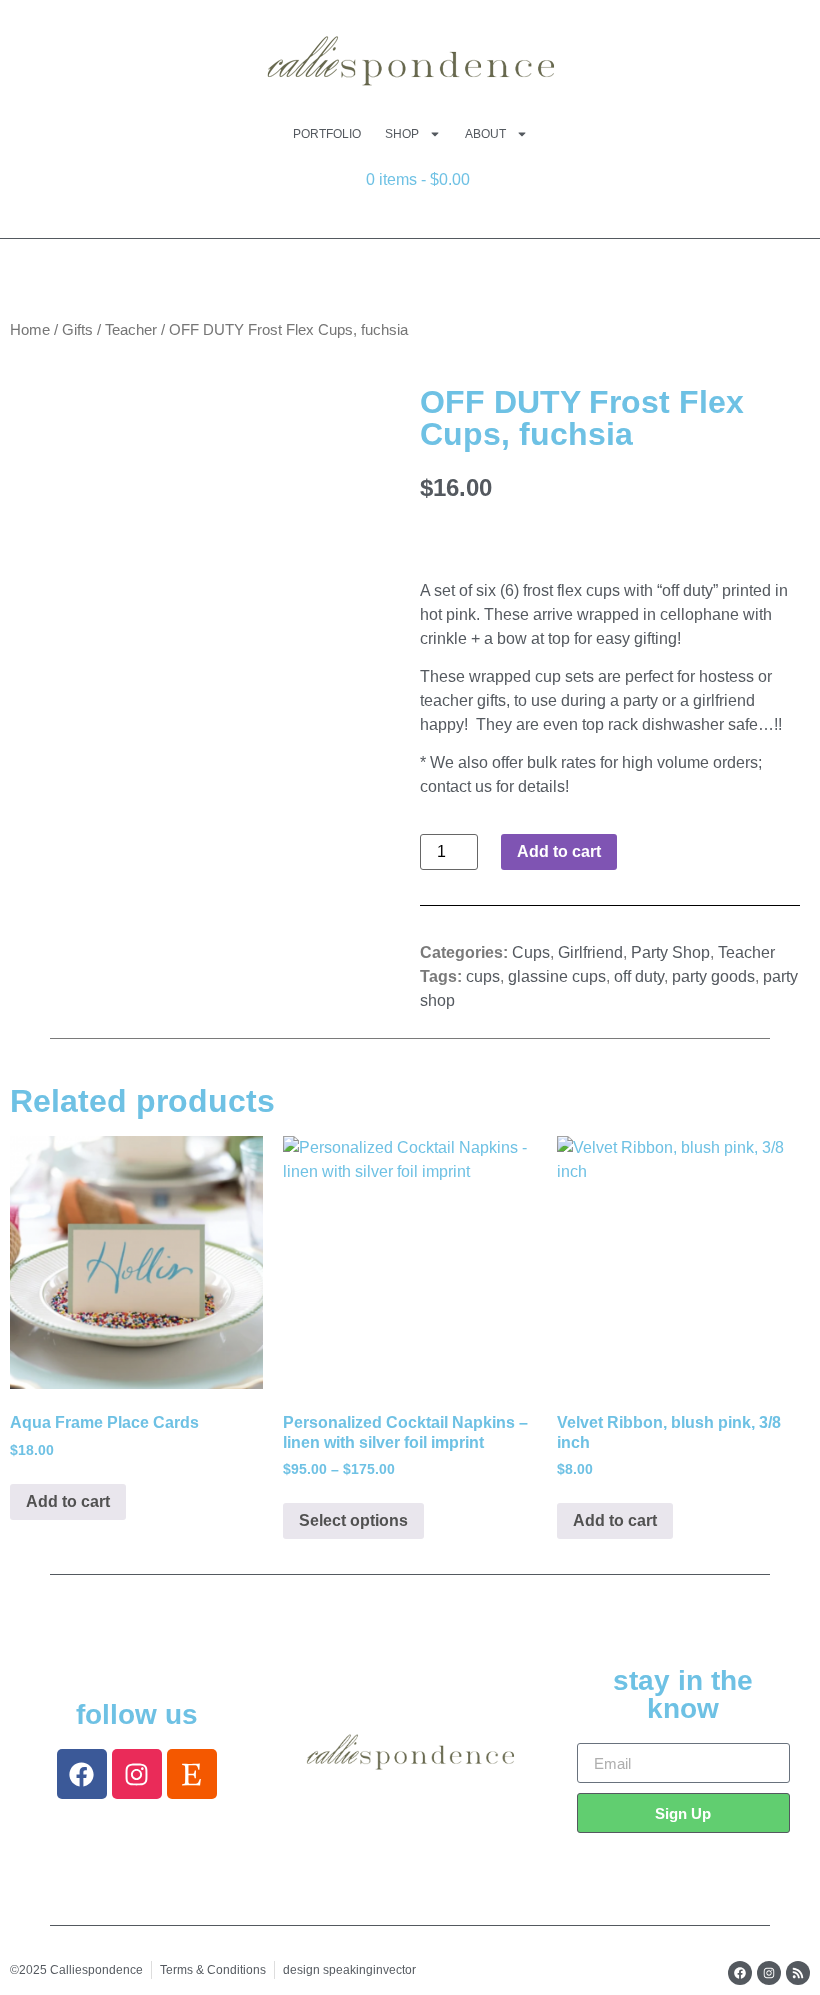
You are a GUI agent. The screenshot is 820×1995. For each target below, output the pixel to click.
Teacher (131, 330)
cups (483, 976)
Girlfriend (590, 952)
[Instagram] (137, 1774)
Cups (531, 952)
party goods (713, 976)
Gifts (77, 330)
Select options (353, 1520)
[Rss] (798, 1973)
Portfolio (327, 134)
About (485, 134)
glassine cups (557, 976)
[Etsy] (192, 1774)
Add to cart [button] (68, 1501)
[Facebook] (82, 1774)
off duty (639, 976)
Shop (402, 134)
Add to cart (559, 851)
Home (30, 330)
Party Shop (670, 952)
